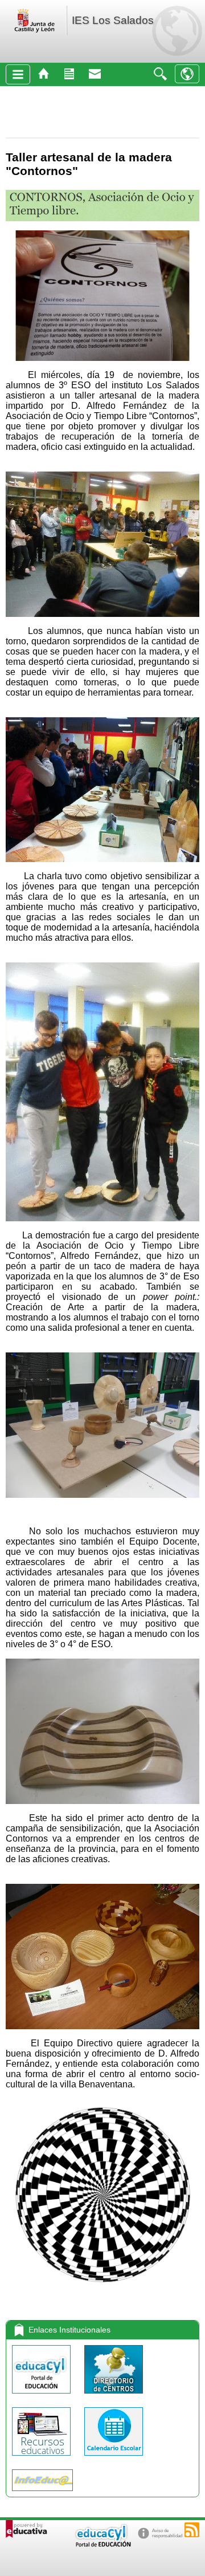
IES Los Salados (113, 20)
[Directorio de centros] (114, 2396)
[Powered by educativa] (26, 2529)
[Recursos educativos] (42, 2458)
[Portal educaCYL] (42, 2396)
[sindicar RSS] (192, 2530)
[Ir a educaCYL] (102, 2544)
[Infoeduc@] (42, 2494)
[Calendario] (114, 2458)
